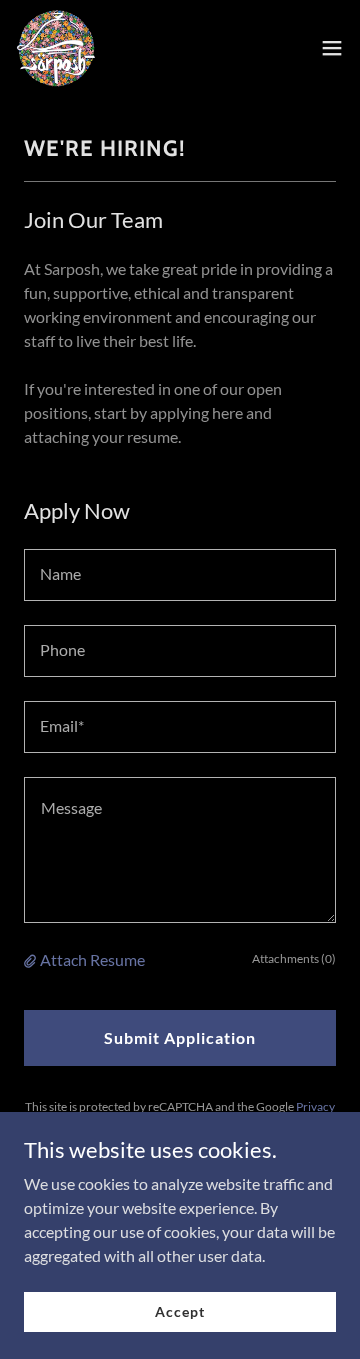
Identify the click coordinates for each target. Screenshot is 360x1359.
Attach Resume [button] (92, 959)
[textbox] (180, 575)
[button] (332, 48)
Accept (179, 1311)
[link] (56, 48)
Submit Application (180, 1037)
